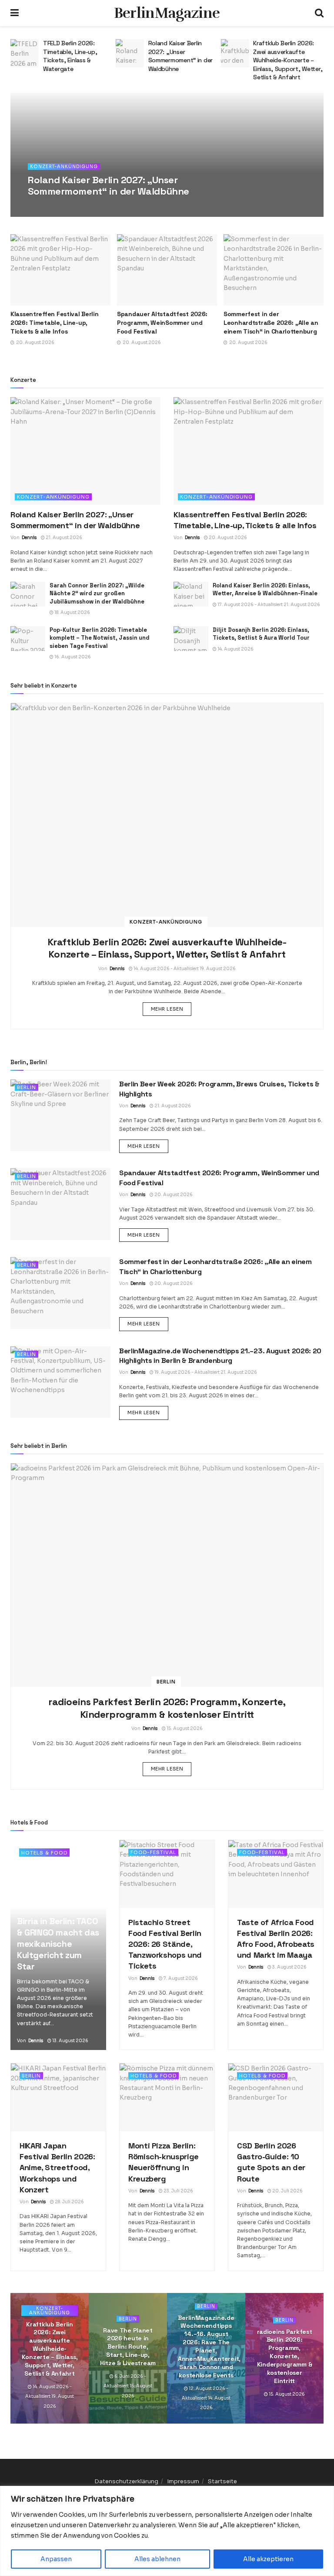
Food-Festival (153, 1852)
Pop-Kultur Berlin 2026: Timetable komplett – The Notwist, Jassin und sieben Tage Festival (100, 638)
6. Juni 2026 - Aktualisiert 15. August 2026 (128, 2386)
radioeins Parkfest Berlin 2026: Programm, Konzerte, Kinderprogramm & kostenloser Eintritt (167, 1708)
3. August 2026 (289, 1967)
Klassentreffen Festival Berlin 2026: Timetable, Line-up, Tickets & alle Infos (55, 322)
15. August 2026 (184, 1728)
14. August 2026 (235, 649)
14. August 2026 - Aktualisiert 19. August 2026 (184, 969)
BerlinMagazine (167, 13)
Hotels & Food (44, 1853)
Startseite (222, 2481)
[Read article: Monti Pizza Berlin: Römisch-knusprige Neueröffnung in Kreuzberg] (167, 2097)
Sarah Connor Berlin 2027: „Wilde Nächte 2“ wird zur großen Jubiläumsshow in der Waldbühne (97, 593)
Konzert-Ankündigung (64, 167)
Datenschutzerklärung (126, 2481)
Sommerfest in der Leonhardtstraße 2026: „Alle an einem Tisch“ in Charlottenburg (271, 322)
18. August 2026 (72, 612)
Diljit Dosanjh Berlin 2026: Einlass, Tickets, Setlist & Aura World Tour (293, 52)
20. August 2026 (227, 538)
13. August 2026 (70, 2041)
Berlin (27, 1087)
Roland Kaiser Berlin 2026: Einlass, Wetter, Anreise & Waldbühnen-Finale (265, 589)
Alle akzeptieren (268, 2559)
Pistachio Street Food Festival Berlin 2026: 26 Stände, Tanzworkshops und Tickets (165, 1944)
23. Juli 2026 (178, 2191)
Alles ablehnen (157, 2559)
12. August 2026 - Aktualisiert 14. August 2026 (206, 2398)
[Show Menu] (15, 13)
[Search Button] (319, 13)
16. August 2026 (72, 657)
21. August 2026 (81, 207)
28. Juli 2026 (69, 2202)
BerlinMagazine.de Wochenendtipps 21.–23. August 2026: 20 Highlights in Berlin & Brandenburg (220, 1356)
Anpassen (56, 2559)
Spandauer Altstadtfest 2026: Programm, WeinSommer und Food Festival (162, 322)
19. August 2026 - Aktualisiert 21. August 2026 (205, 1372)
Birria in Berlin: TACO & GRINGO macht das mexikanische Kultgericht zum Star (58, 1944)
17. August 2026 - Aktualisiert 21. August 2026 (268, 605)
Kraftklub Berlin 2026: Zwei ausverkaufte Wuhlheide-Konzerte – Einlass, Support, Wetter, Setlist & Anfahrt (188, 60)
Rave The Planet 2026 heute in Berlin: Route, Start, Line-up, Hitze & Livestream (128, 2347)
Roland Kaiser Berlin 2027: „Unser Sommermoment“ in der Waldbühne (80, 56)
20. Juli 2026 (287, 2191)
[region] (167, 2531)
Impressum (183, 2481)
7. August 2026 (180, 1978)
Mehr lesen (171, 1009)
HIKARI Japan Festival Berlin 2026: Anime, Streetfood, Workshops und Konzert (57, 2168)
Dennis (47, 207)
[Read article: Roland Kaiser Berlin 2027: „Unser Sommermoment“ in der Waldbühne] (30, 53)
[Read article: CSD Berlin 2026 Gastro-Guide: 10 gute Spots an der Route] (276, 2097)
